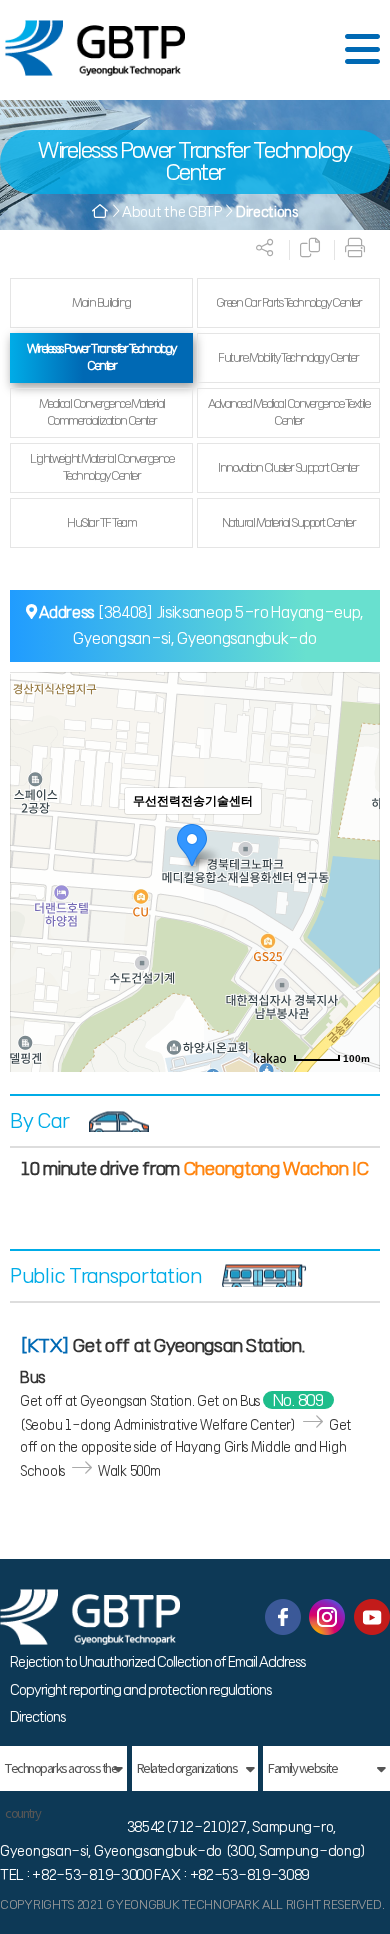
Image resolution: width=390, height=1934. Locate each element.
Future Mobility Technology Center (288, 357)
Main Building (101, 302)
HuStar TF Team (101, 522)
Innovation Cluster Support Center (288, 467)
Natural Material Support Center (289, 522)
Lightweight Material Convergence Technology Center (101, 467)
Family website (302, 1768)
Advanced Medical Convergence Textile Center (288, 412)
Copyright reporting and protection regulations (140, 1690)
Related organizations (187, 1768)
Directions (37, 1717)
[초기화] (355, 907)
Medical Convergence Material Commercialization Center (102, 412)
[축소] (355, 869)
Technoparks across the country (61, 1775)
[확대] (355, 836)
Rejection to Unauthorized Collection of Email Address (157, 1662)
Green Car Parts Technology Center (289, 302)
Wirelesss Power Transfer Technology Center (101, 357)
